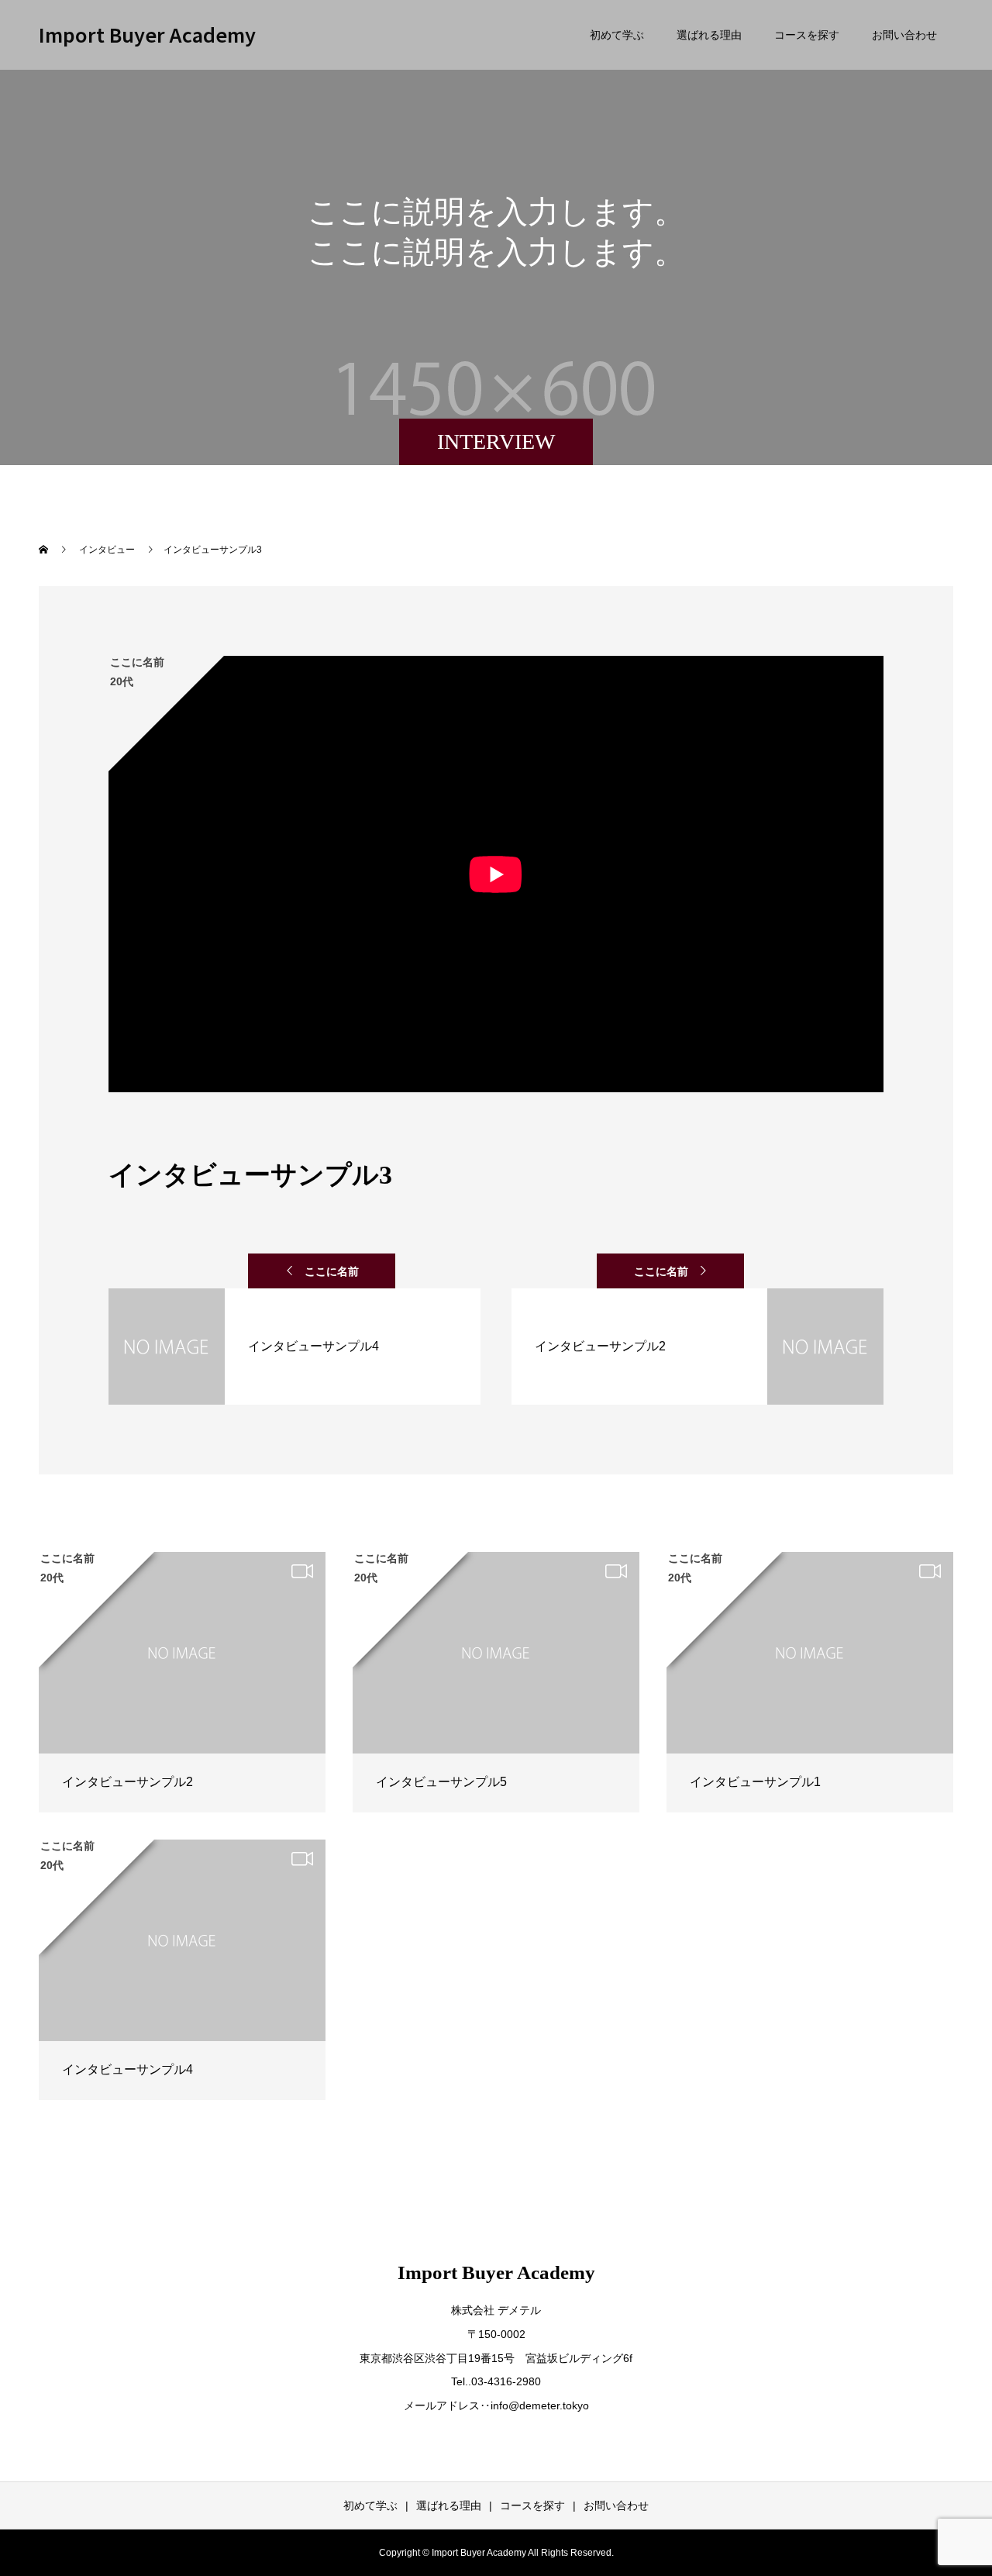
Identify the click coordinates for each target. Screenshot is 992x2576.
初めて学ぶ (617, 35)
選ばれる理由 (709, 35)
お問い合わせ (904, 35)
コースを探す (807, 35)
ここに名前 (332, 1271)
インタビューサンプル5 (441, 1782)
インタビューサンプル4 (127, 2069)
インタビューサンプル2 (127, 1782)
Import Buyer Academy (147, 34)
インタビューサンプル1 (755, 1782)
